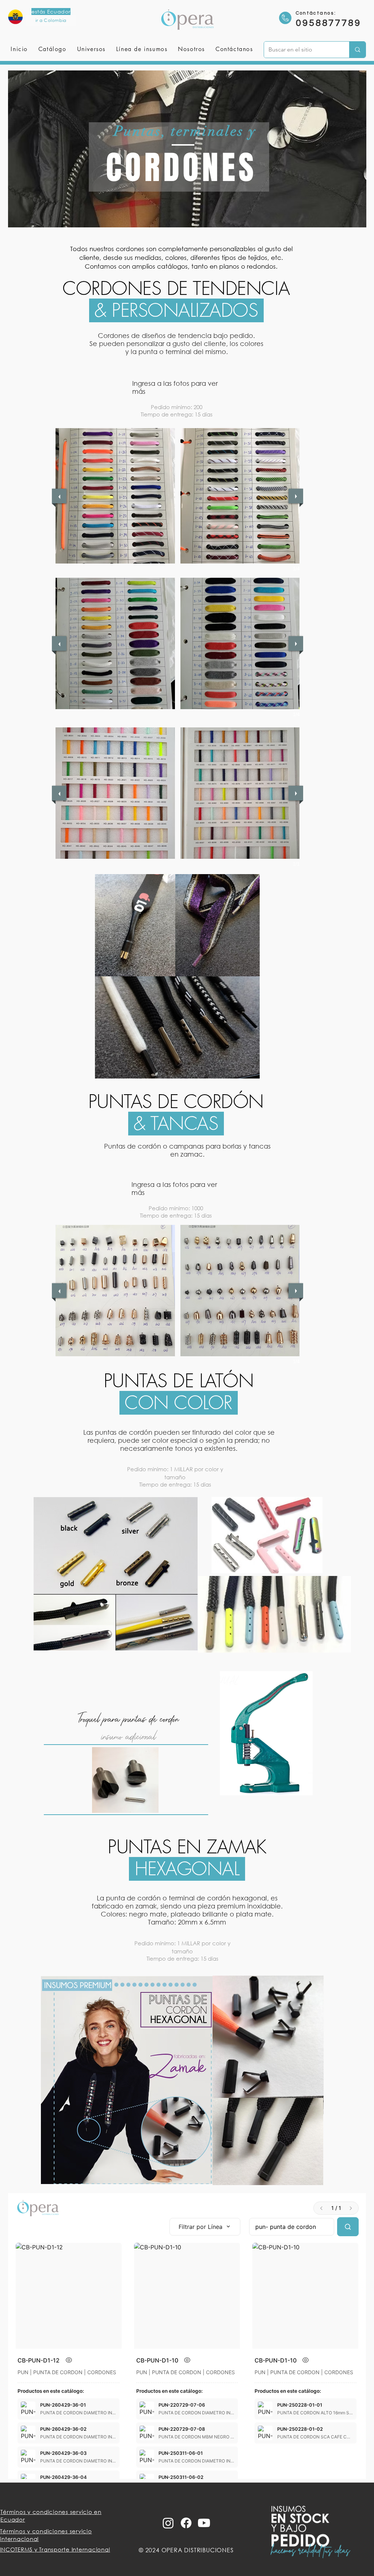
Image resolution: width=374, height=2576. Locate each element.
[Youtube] (204, 2523)
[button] (91, 49)
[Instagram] (168, 2523)
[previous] (59, 496)
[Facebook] (186, 2523)
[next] (296, 496)
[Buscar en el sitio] (357, 50)
